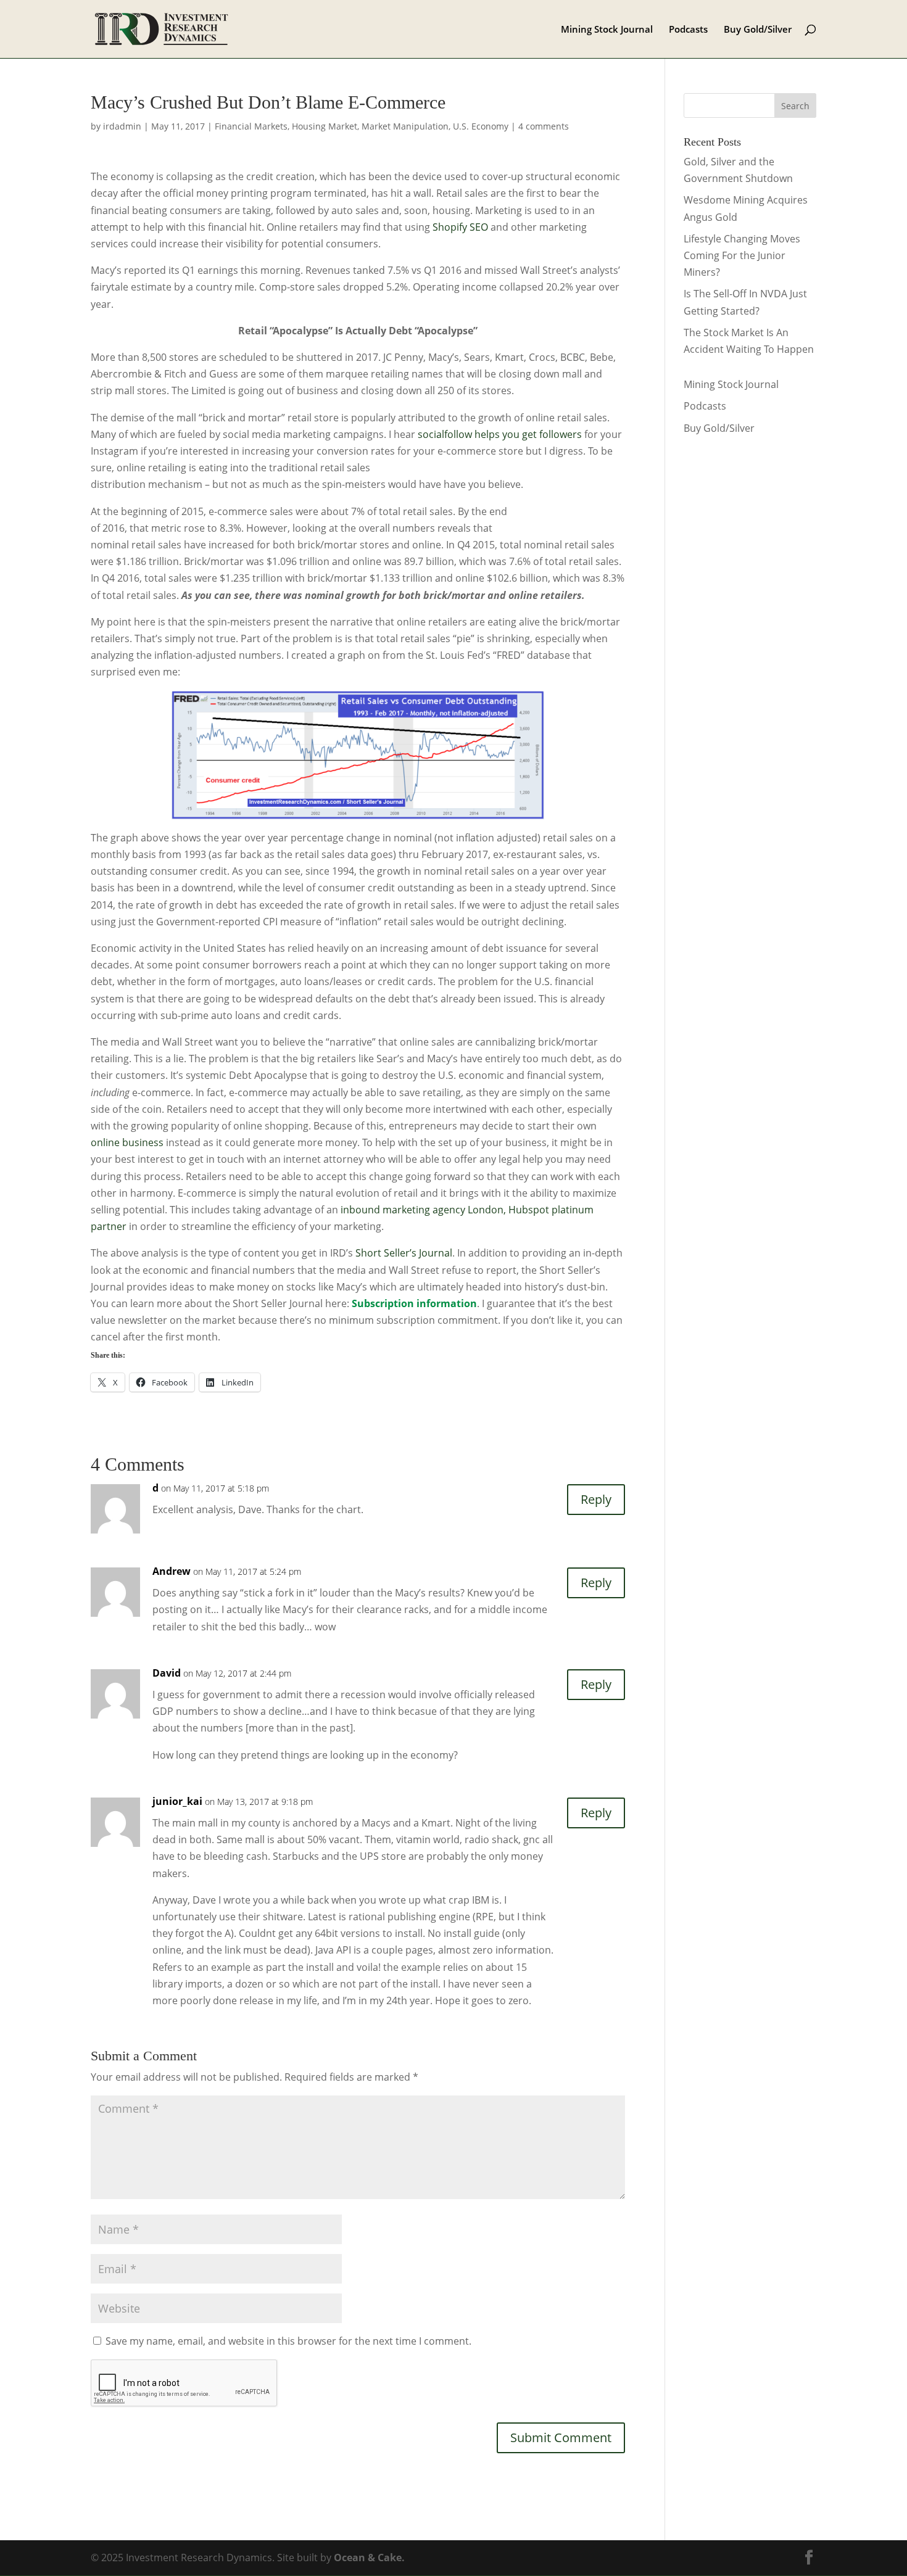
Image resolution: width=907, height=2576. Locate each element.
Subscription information (414, 1303)
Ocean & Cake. (369, 2557)
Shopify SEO (460, 227)
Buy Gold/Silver (758, 30)
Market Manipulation (405, 126)
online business (127, 1142)
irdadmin (122, 126)
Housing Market (325, 126)
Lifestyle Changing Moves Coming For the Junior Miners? (742, 255)
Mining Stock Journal (607, 30)
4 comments (544, 126)
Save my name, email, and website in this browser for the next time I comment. (288, 2341)
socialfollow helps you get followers (500, 434)
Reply (596, 1499)
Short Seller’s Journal (404, 1253)
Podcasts (688, 30)
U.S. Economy (481, 126)
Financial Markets (251, 126)
